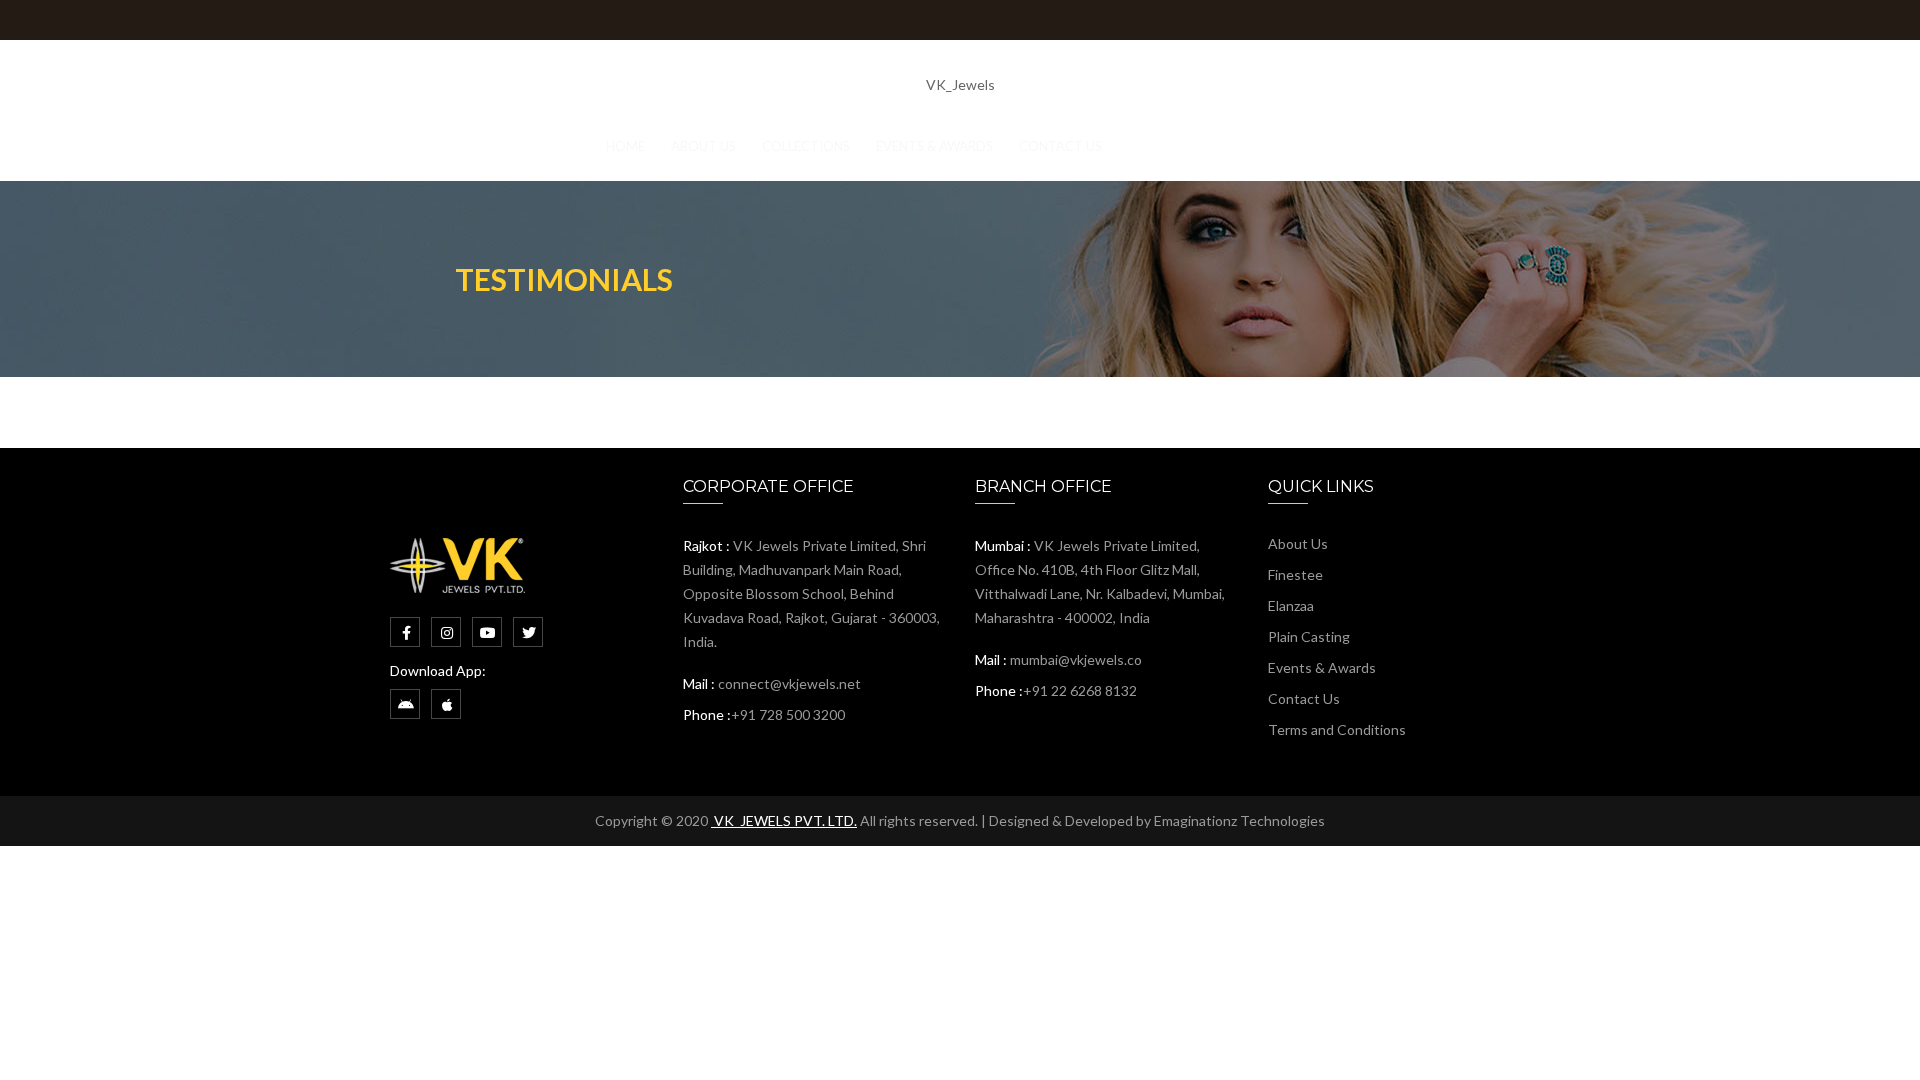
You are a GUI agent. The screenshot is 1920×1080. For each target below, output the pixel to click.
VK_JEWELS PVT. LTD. (784, 820)
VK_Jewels (960, 84)
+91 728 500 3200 (788, 714)
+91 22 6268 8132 (1080, 690)
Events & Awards (1322, 667)
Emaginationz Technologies (1239, 820)
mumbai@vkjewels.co (1076, 659)
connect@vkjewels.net (789, 683)
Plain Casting (1309, 636)
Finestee (1295, 574)
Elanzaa (1291, 605)
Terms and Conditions (1337, 729)
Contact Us (1304, 698)
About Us (1298, 543)
